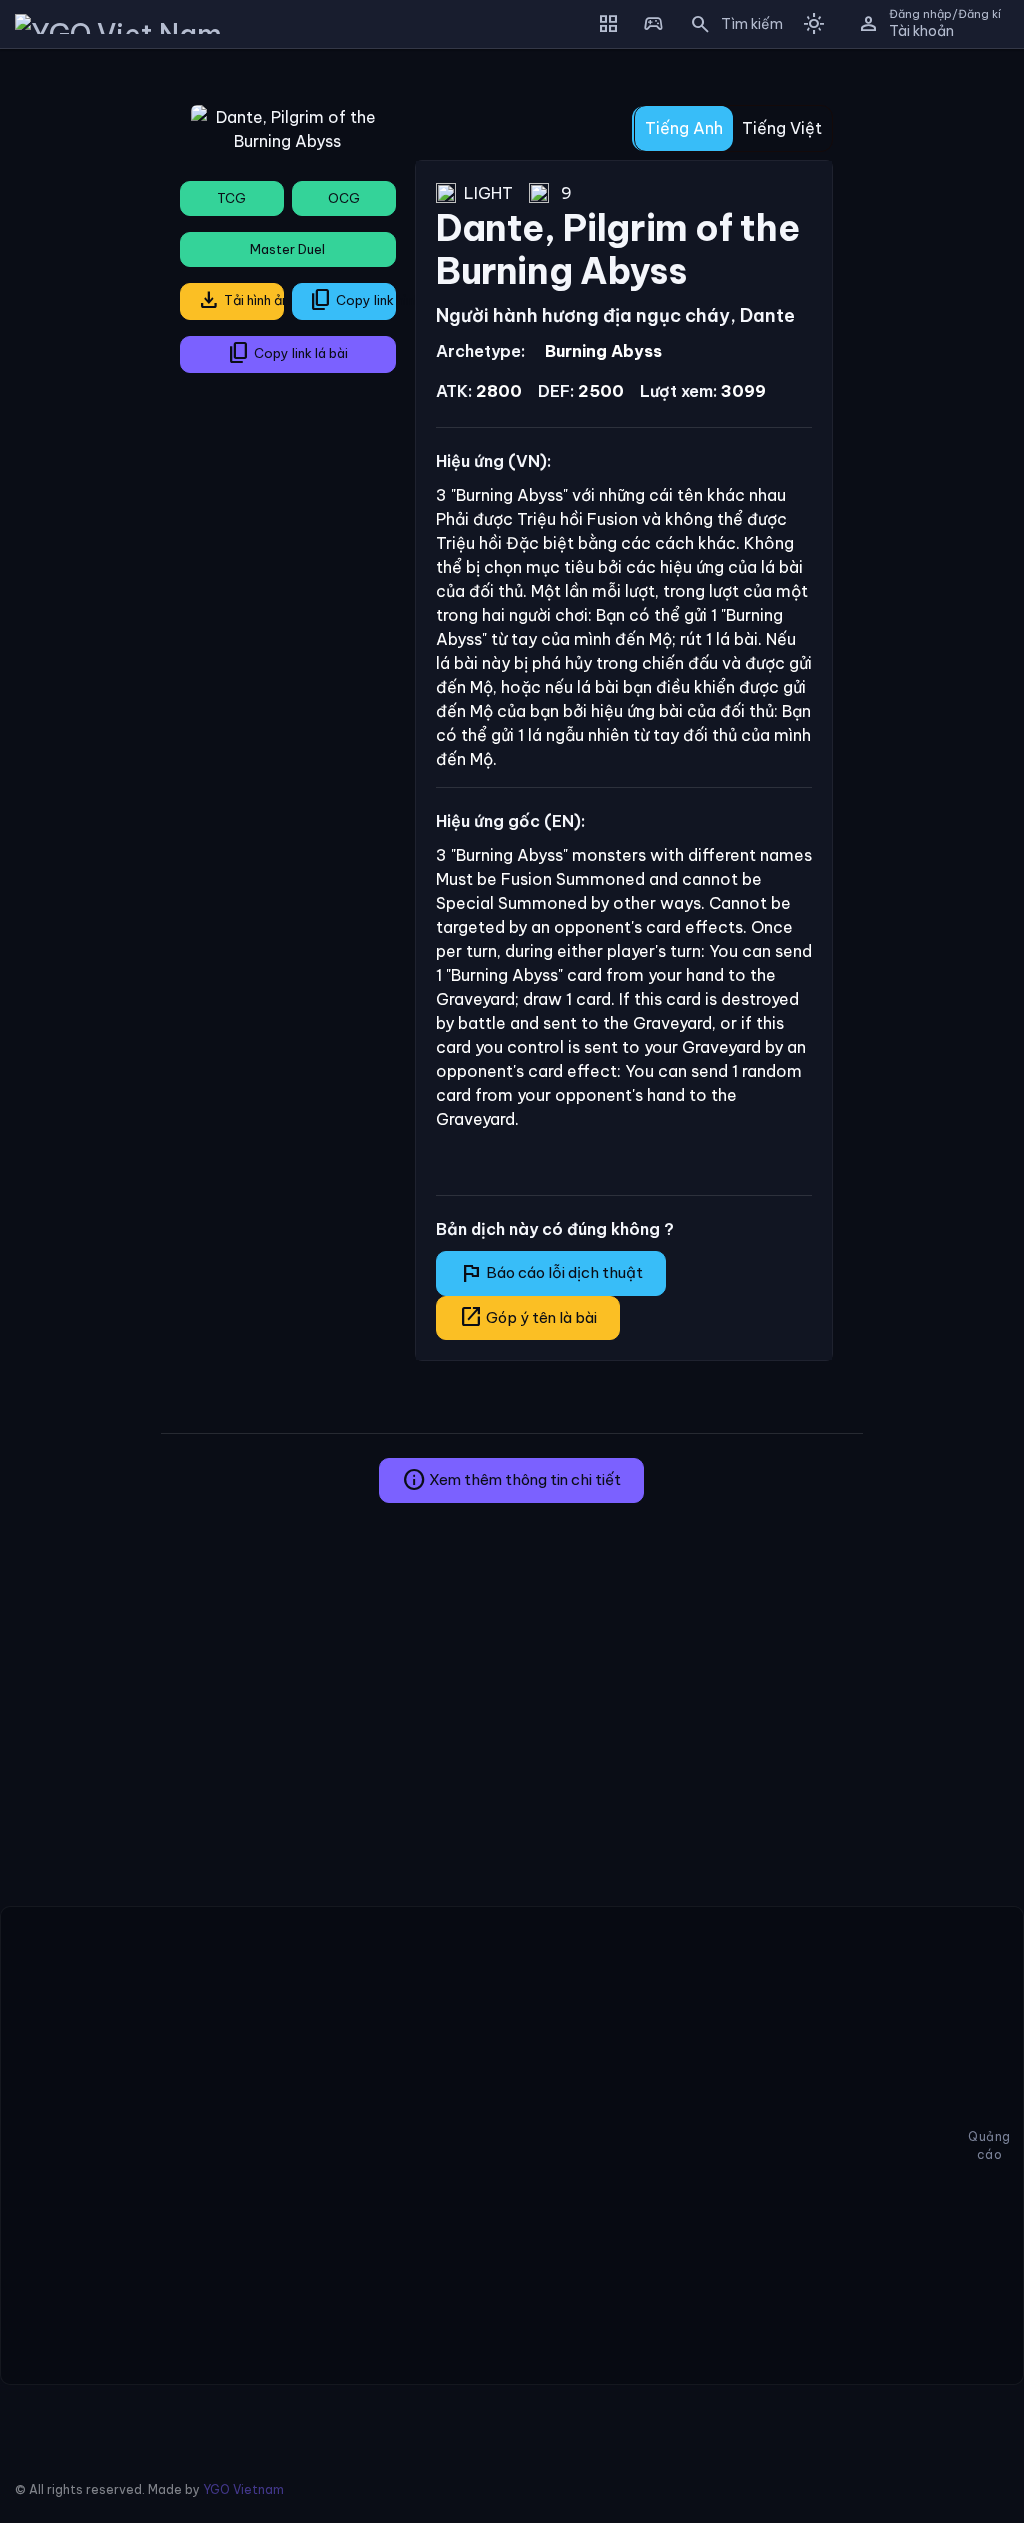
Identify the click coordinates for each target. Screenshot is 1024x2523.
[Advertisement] (73, 364)
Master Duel (287, 249)
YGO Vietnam (243, 2489)
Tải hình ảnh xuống (240, 300)
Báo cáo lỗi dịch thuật (551, 1273)
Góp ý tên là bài (528, 1317)
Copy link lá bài (287, 353)
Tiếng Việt (782, 128)
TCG (231, 198)
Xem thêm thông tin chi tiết (511, 1480)
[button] (730, 24)
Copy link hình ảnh (352, 300)
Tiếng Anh (684, 128)
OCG (344, 198)
